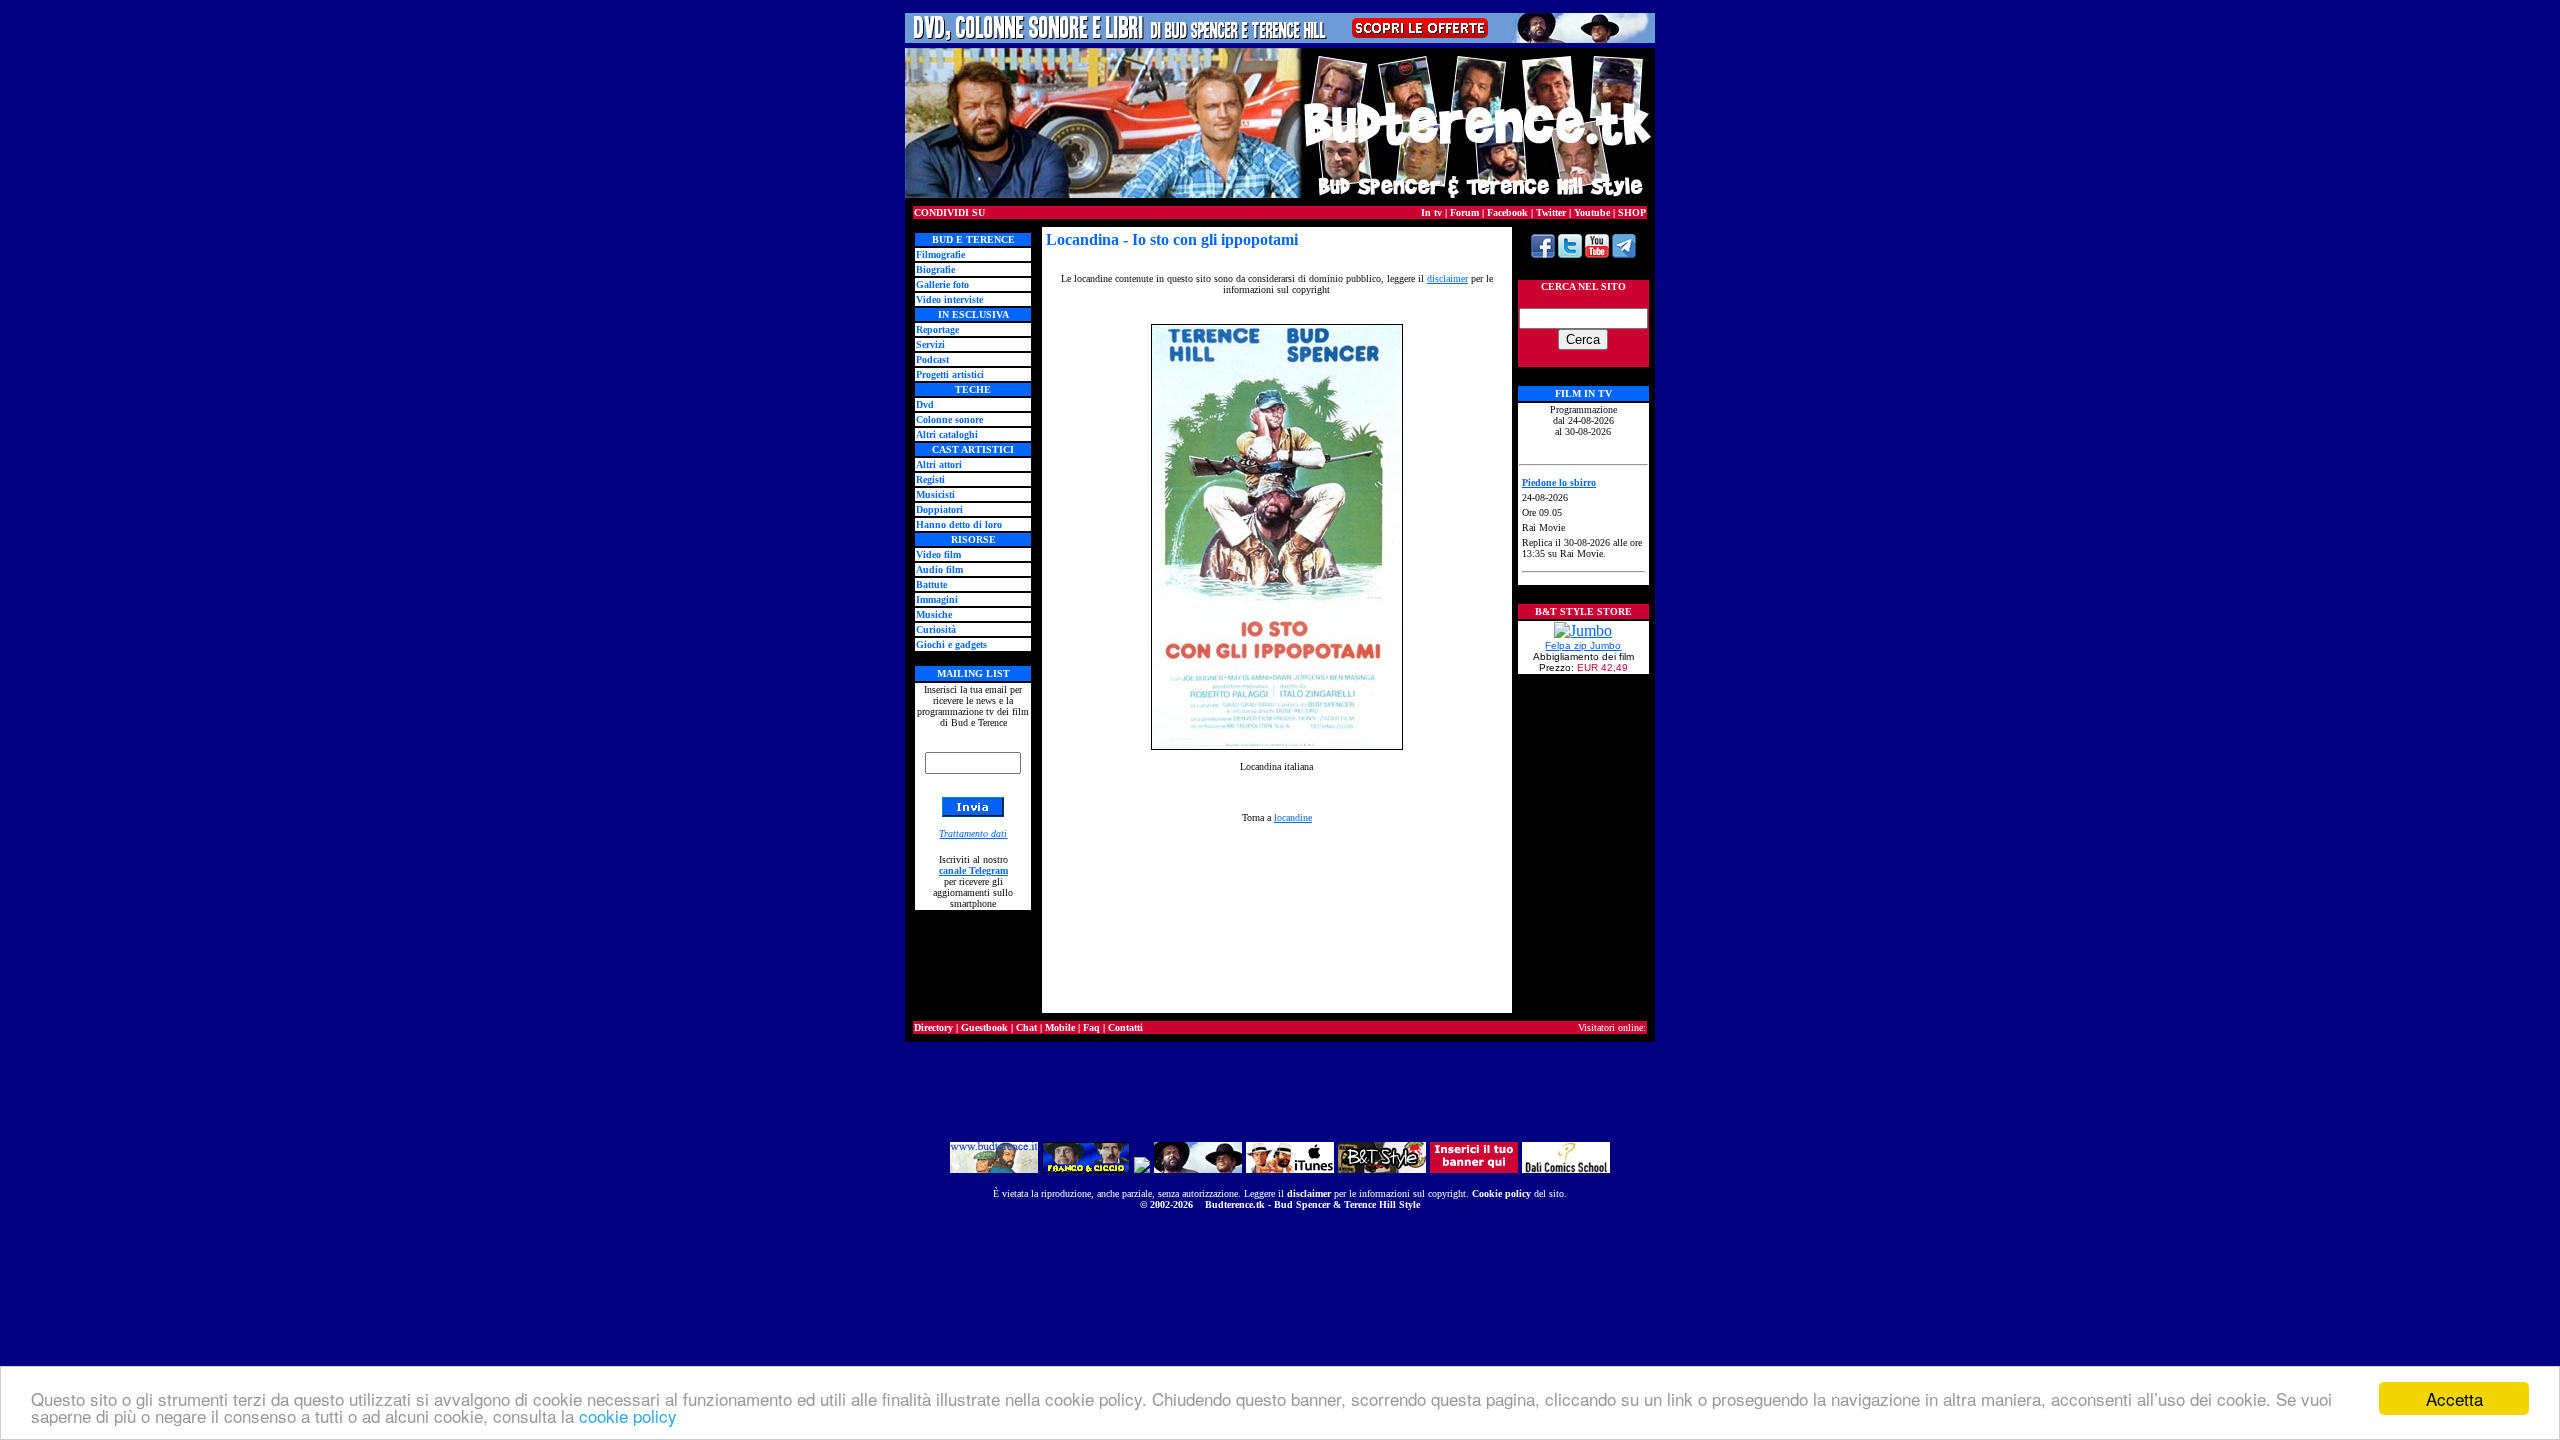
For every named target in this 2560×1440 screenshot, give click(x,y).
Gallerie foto (942, 284)
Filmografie (940, 254)
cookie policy (628, 1415)
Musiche (934, 614)
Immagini (937, 599)
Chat (1026, 1027)
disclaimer (1309, 1193)
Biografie (935, 269)
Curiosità (936, 629)
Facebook (1507, 212)
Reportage (937, 329)
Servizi (930, 344)
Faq (1091, 1027)
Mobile (1060, 1027)
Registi (930, 479)
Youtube (1592, 212)
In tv (1431, 212)
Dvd (925, 404)
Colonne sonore (949, 419)
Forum (1464, 212)
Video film (938, 554)
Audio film (939, 569)
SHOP (1632, 212)
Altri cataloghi (947, 434)
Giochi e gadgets (951, 644)
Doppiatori (939, 509)
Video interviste (949, 299)
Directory (933, 1027)
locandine (1293, 817)
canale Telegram (973, 870)
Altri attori (939, 464)
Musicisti (935, 494)
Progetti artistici (950, 374)
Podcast (932, 359)
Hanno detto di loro (959, 524)
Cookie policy (1501, 1193)
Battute (931, 584)
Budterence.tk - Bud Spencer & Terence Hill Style (1312, 1204)
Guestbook (984, 1027)
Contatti (1125, 1027)
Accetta (2454, 1398)
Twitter (1551, 212)
